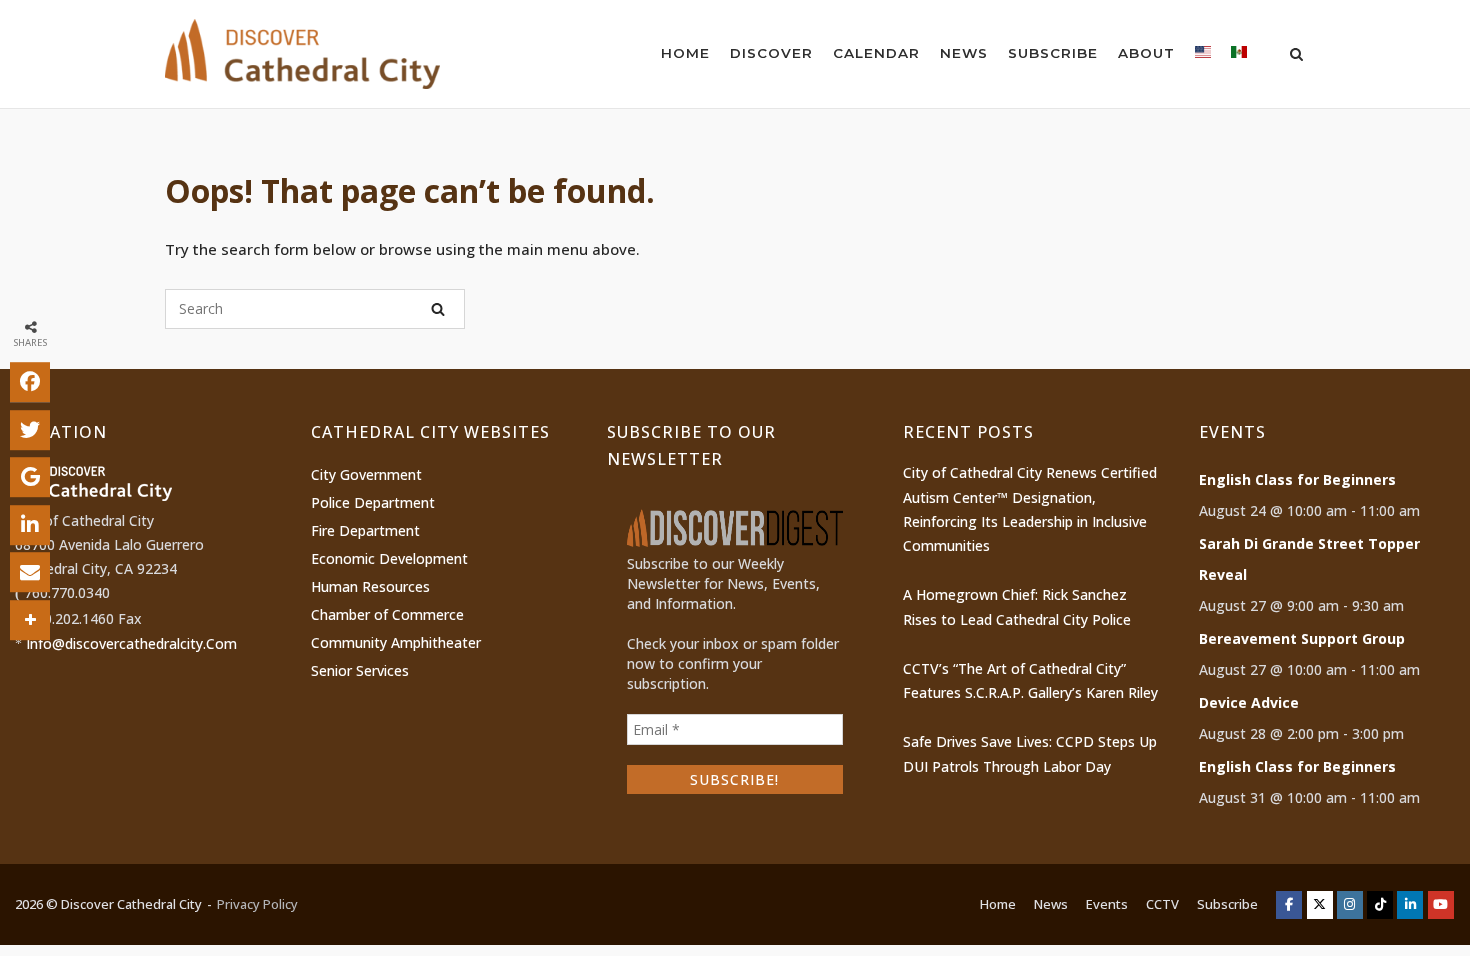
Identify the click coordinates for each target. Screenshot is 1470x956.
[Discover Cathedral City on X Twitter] (1320, 905)
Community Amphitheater (396, 642)
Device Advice (1249, 702)
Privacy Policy (257, 904)
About (1146, 53)
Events (1107, 904)
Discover (771, 53)
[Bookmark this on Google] (30, 477)
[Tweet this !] (30, 430)
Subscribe (1053, 53)
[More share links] (30, 620)
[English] (1203, 56)
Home (685, 53)
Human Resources (370, 586)
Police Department (373, 502)
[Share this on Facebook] (30, 382)
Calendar (876, 53)
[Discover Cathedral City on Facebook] (1289, 905)
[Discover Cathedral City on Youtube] (1441, 905)
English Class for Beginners (1297, 479)
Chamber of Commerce (387, 614)
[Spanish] (1239, 56)
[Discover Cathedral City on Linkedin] (1410, 905)
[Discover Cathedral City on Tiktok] (1380, 905)
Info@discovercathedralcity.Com (131, 643)
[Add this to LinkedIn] (30, 525)
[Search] (438, 309)
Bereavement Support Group (1302, 638)
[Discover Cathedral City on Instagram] (1350, 905)
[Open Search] (1296, 56)
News (964, 53)
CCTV (1162, 904)
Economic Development (389, 558)
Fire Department (365, 530)
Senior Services (360, 670)
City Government (366, 474)
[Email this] (30, 572)
